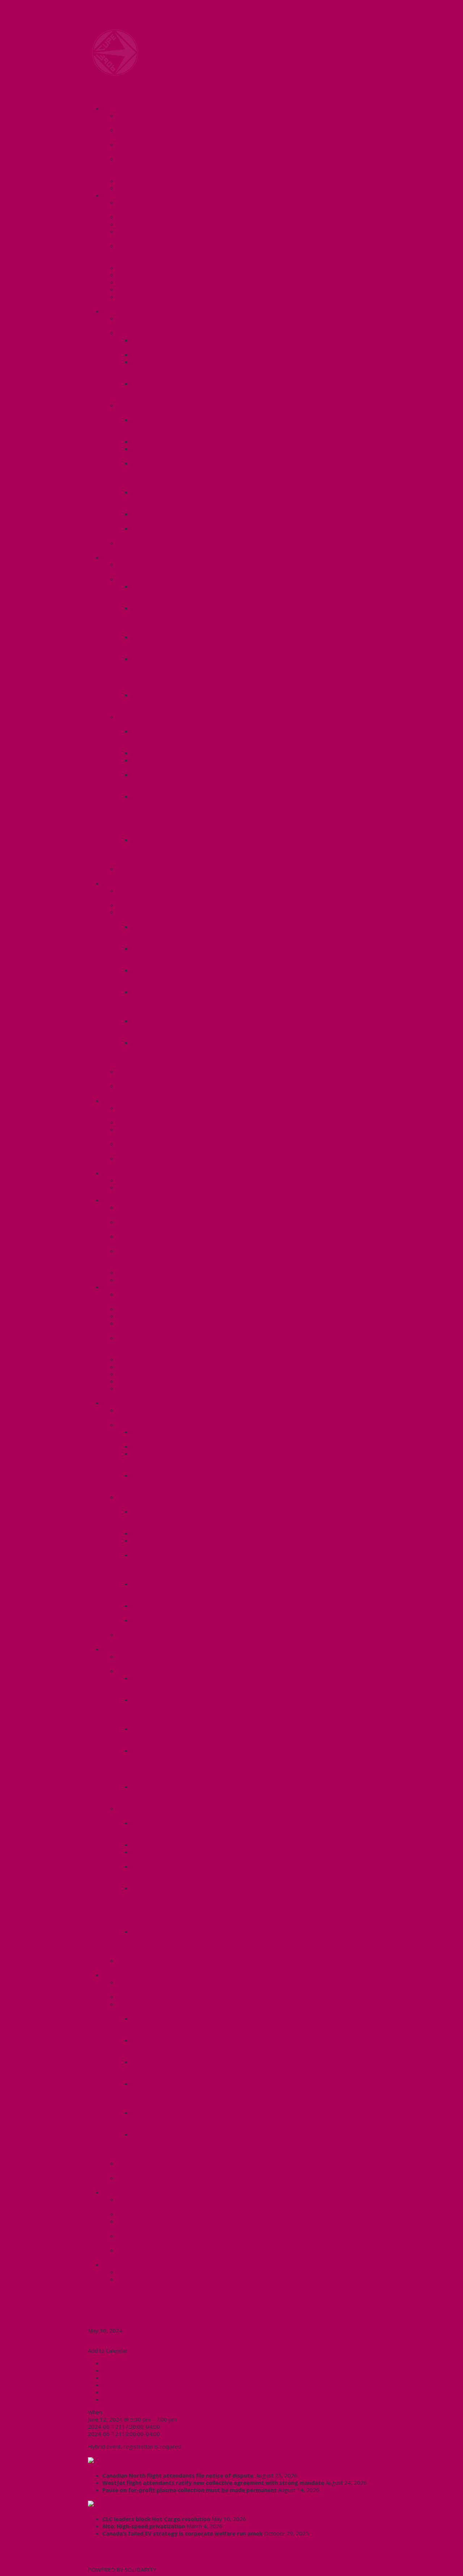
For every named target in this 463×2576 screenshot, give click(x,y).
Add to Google (120, 2370)
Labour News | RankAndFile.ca (146, 2504)
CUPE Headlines (126, 2461)
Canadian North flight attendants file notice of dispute (179, 2475)
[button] (108, 2350)
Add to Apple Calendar (130, 2385)
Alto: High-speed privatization (144, 2526)
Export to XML (120, 2399)
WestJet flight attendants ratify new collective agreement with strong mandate (213, 2483)
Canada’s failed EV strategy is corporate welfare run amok (182, 2533)
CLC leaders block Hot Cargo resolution (156, 2519)
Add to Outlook (121, 2378)
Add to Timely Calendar (131, 2363)
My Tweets (102, 2562)
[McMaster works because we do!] (115, 74)
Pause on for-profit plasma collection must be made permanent (190, 2490)
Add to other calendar (129, 2392)
